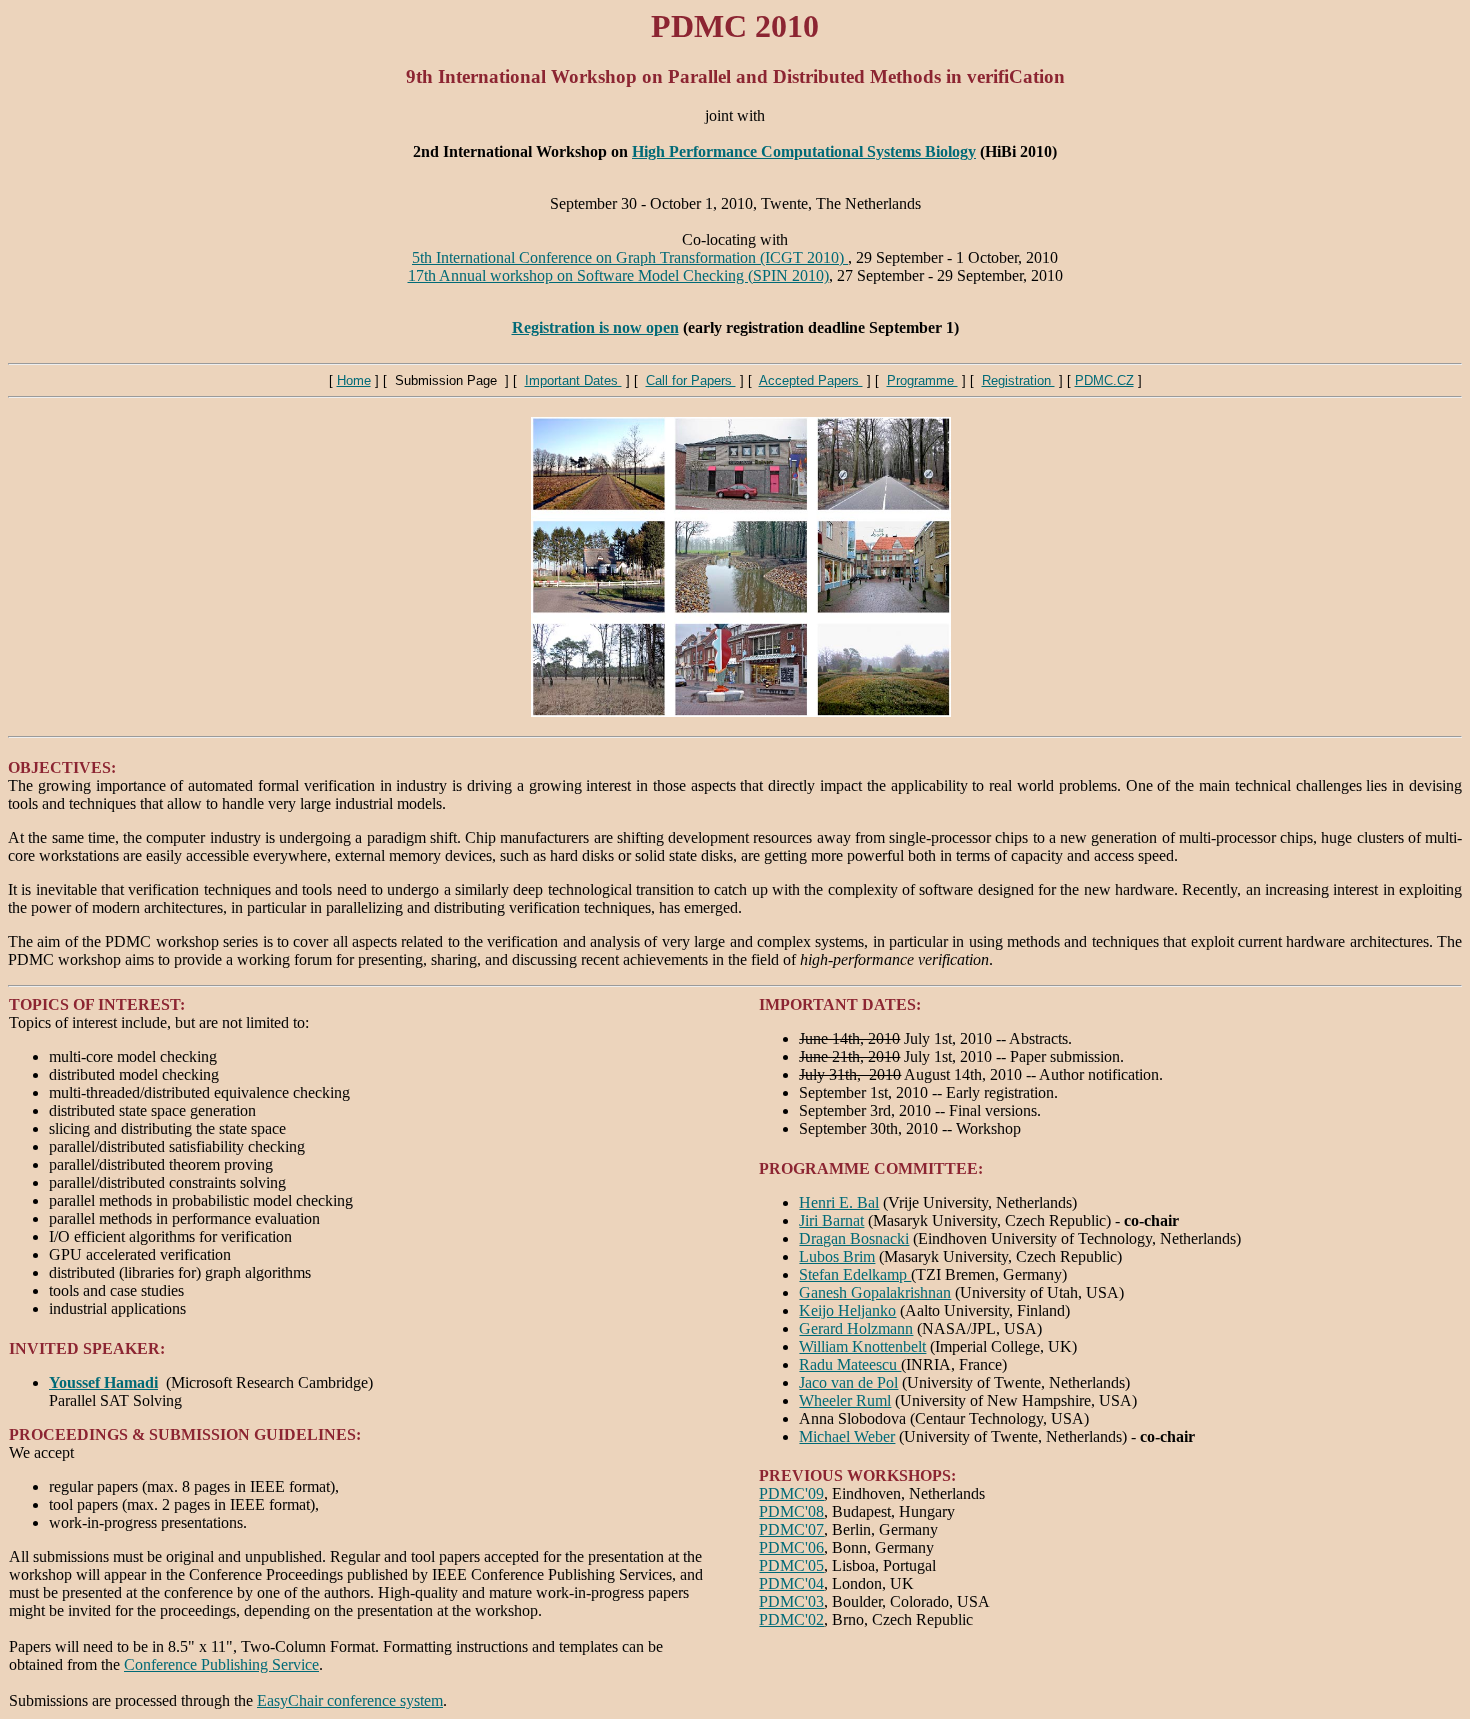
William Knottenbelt (862, 1346)
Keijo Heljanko (847, 1310)
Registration (1018, 380)
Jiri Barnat (831, 1220)
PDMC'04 (791, 1583)
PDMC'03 (791, 1601)
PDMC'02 (791, 1619)
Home (354, 380)
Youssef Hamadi (103, 1382)
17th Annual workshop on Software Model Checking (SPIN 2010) (618, 275)
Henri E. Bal (839, 1202)
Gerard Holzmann (856, 1328)
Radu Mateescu (850, 1364)
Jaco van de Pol (848, 1382)
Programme (922, 380)
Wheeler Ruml (845, 1400)
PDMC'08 (791, 1511)
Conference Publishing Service (221, 1664)
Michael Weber (847, 1436)
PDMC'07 (791, 1529)
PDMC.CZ (1104, 380)
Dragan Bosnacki (854, 1238)
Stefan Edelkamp (855, 1274)
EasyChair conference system (350, 1700)
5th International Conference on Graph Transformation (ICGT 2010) (630, 257)
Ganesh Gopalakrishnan (875, 1292)
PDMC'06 (791, 1547)
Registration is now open (595, 327)
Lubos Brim (837, 1256)
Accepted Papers (811, 380)
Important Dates (573, 380)
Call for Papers (691, 380)
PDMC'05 (791, 1565)
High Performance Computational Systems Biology (804, 151)
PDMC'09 (791, 1493)
